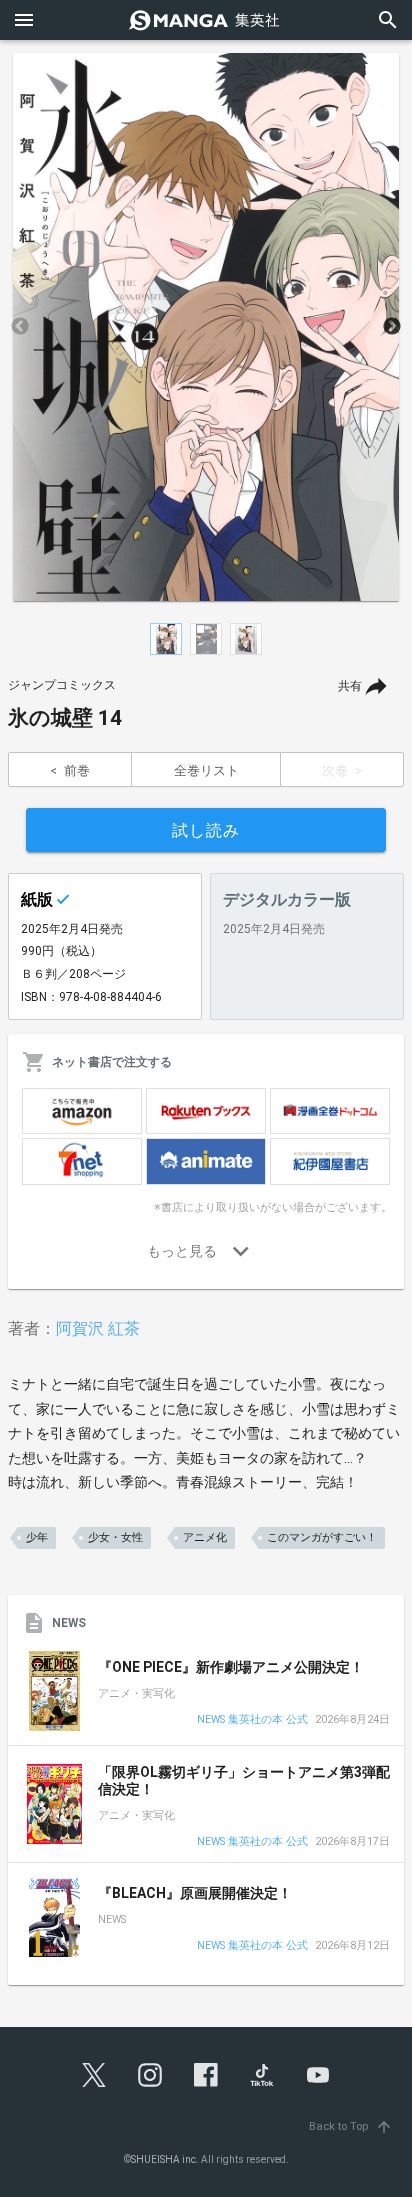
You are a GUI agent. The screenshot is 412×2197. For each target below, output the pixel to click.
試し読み (206, 830)
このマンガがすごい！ (322, 1537)
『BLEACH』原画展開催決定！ (195, 1893)
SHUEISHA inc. (165, 2159)
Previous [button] (20, 327)
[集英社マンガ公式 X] (94, 2075)
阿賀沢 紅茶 (98, 1328)
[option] (206, 327)
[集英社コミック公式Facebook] (206, 2075)
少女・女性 (115, 1537)
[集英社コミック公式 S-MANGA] (206, 20)
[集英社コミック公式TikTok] (262, 2075)
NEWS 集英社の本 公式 (252, 1720)
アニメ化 (205, 1537)
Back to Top (351, 2126)
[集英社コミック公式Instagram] (150, 2075)
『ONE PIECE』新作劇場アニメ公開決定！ (231, 1667)
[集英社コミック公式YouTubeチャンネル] (318, 2075)
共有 (350, 686)
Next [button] (392, 327)
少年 (37, 1537)
